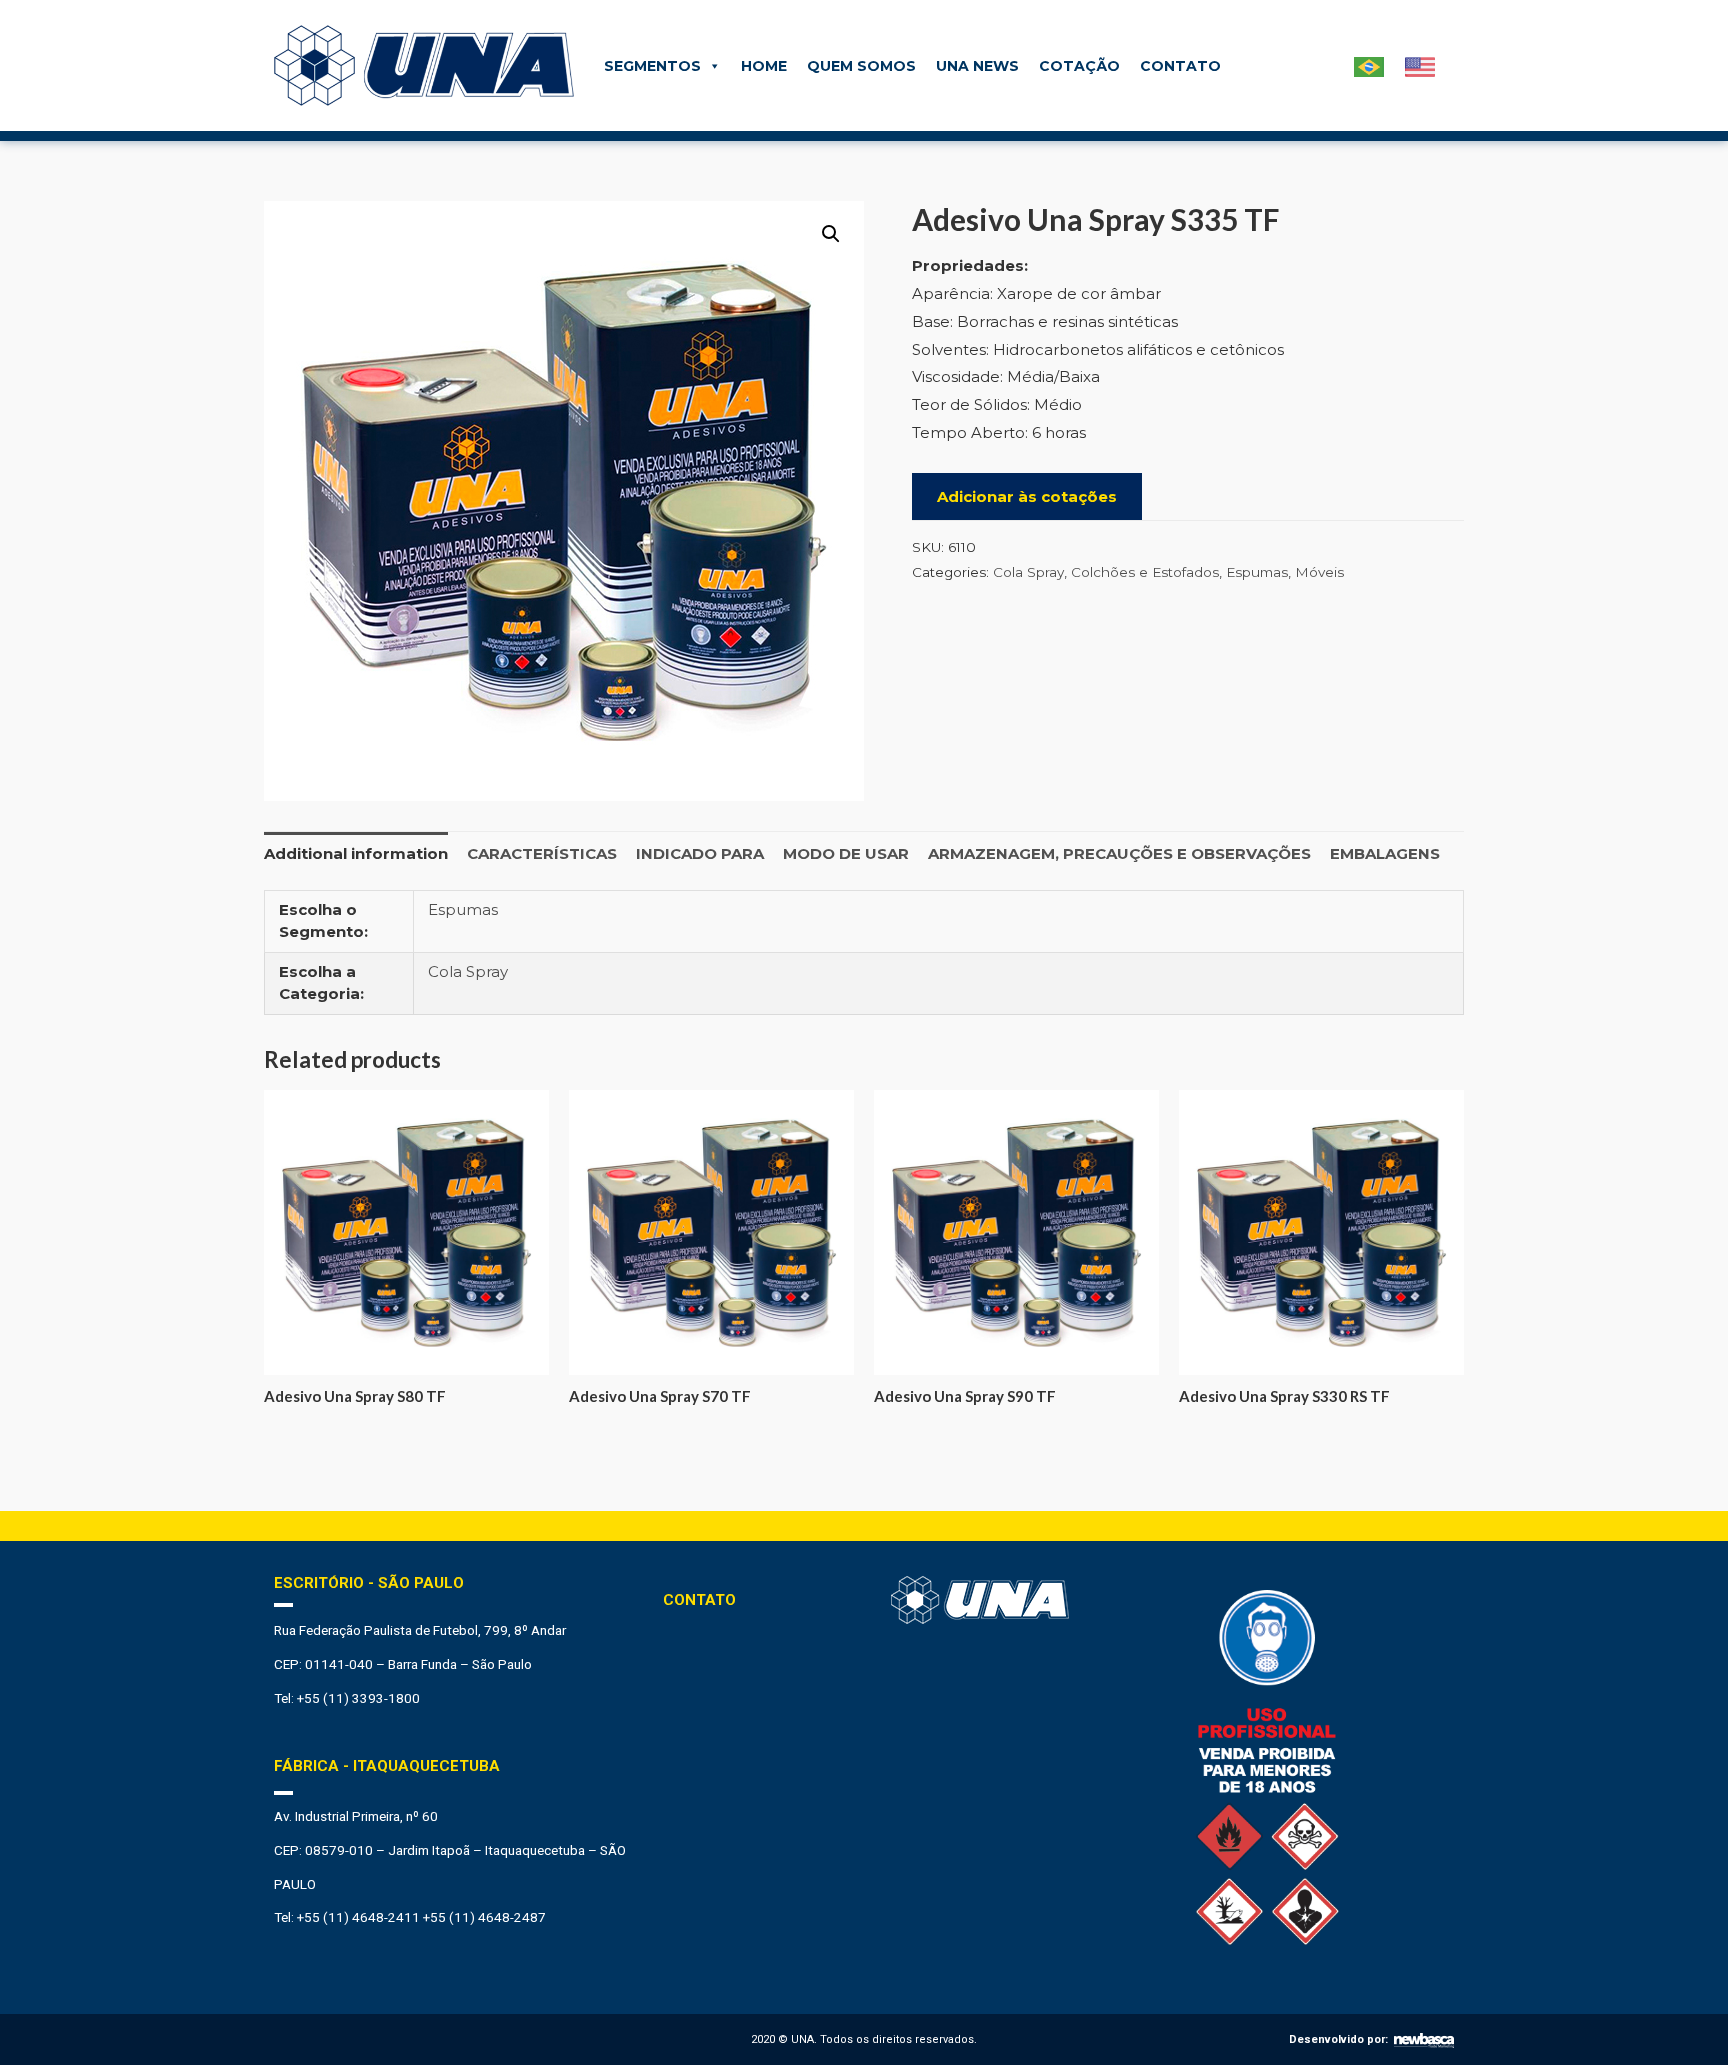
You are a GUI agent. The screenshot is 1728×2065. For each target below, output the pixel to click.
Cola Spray (1028, 572)
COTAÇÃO (1079, 66)
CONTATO (1180, 66)
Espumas (1257, 572)
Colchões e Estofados (1145, 572)
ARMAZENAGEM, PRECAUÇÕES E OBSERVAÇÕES (1119, 853)
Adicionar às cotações (1027, 496)
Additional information (356, 853)
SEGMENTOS (652, 66)
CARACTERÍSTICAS (542, 853)
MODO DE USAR (846, 853)
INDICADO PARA (700, 853)
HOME (764, 66)
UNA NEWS (977, 66)
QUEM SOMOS (861, 66)
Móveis (1319, 572)
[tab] (356, 853)
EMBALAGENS (1385, 853)
